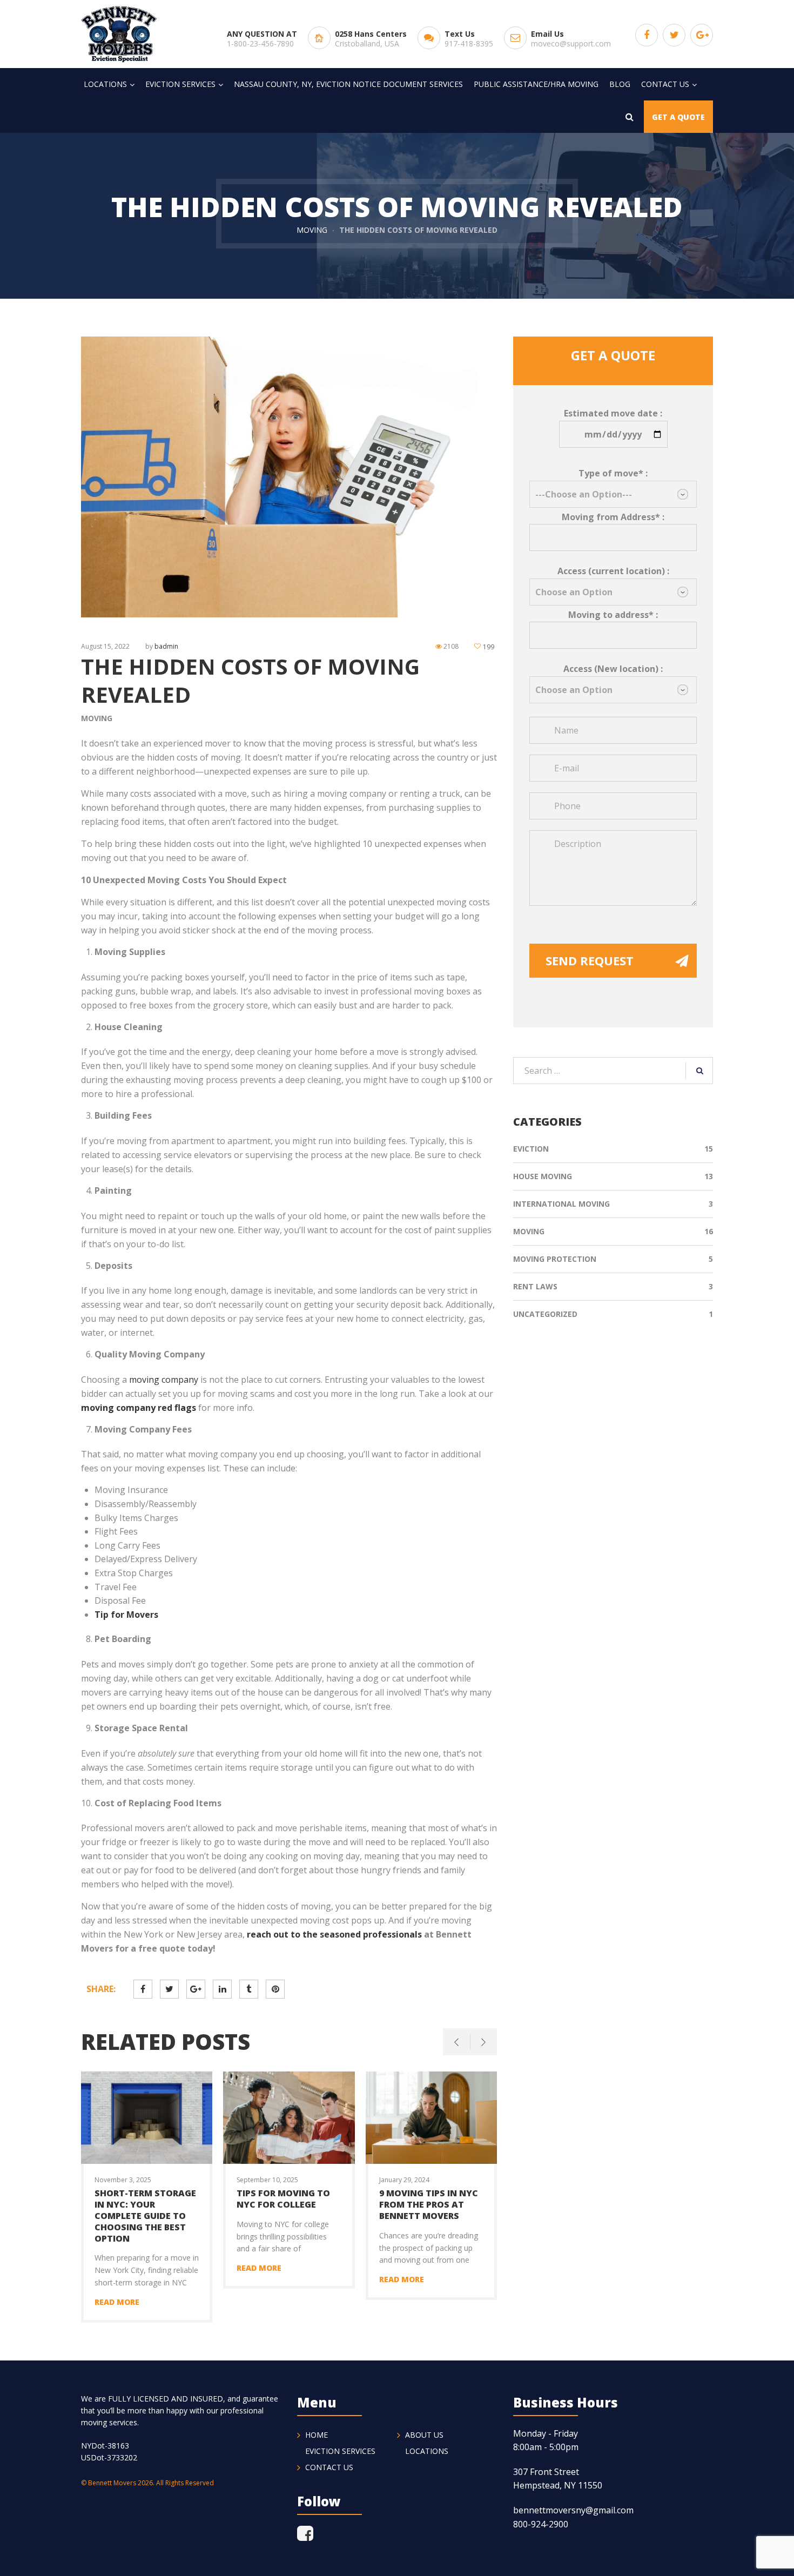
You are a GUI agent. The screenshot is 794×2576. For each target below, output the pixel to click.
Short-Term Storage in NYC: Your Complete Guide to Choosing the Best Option (145, 2215)
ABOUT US (424, 2435)
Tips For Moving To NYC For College (283, 2199)
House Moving (543, 1176)
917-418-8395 (469, 43)
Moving (312, 230)
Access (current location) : (613, 571)
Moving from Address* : (613, 517)
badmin (166, 646)
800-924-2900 (541, 2524)
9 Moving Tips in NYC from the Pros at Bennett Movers (429, 2204)
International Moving (561, 1204)
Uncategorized (545, 1314)
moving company (164, 1380)
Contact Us (329, 2467)
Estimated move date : (613, 413)
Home (317, 2435)
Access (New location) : (613, 669)
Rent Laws (535, 1286)
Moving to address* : (613, 615)
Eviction (531, 1149)
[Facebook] (311, 2533)
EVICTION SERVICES (340, 2451)
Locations (427, 2451)
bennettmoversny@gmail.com (573, 2510)
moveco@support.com (571, 43)
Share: (101, 1989)
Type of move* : (613, 473)
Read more (117, 2302)
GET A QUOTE (678, 117)
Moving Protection (555, 1259)
